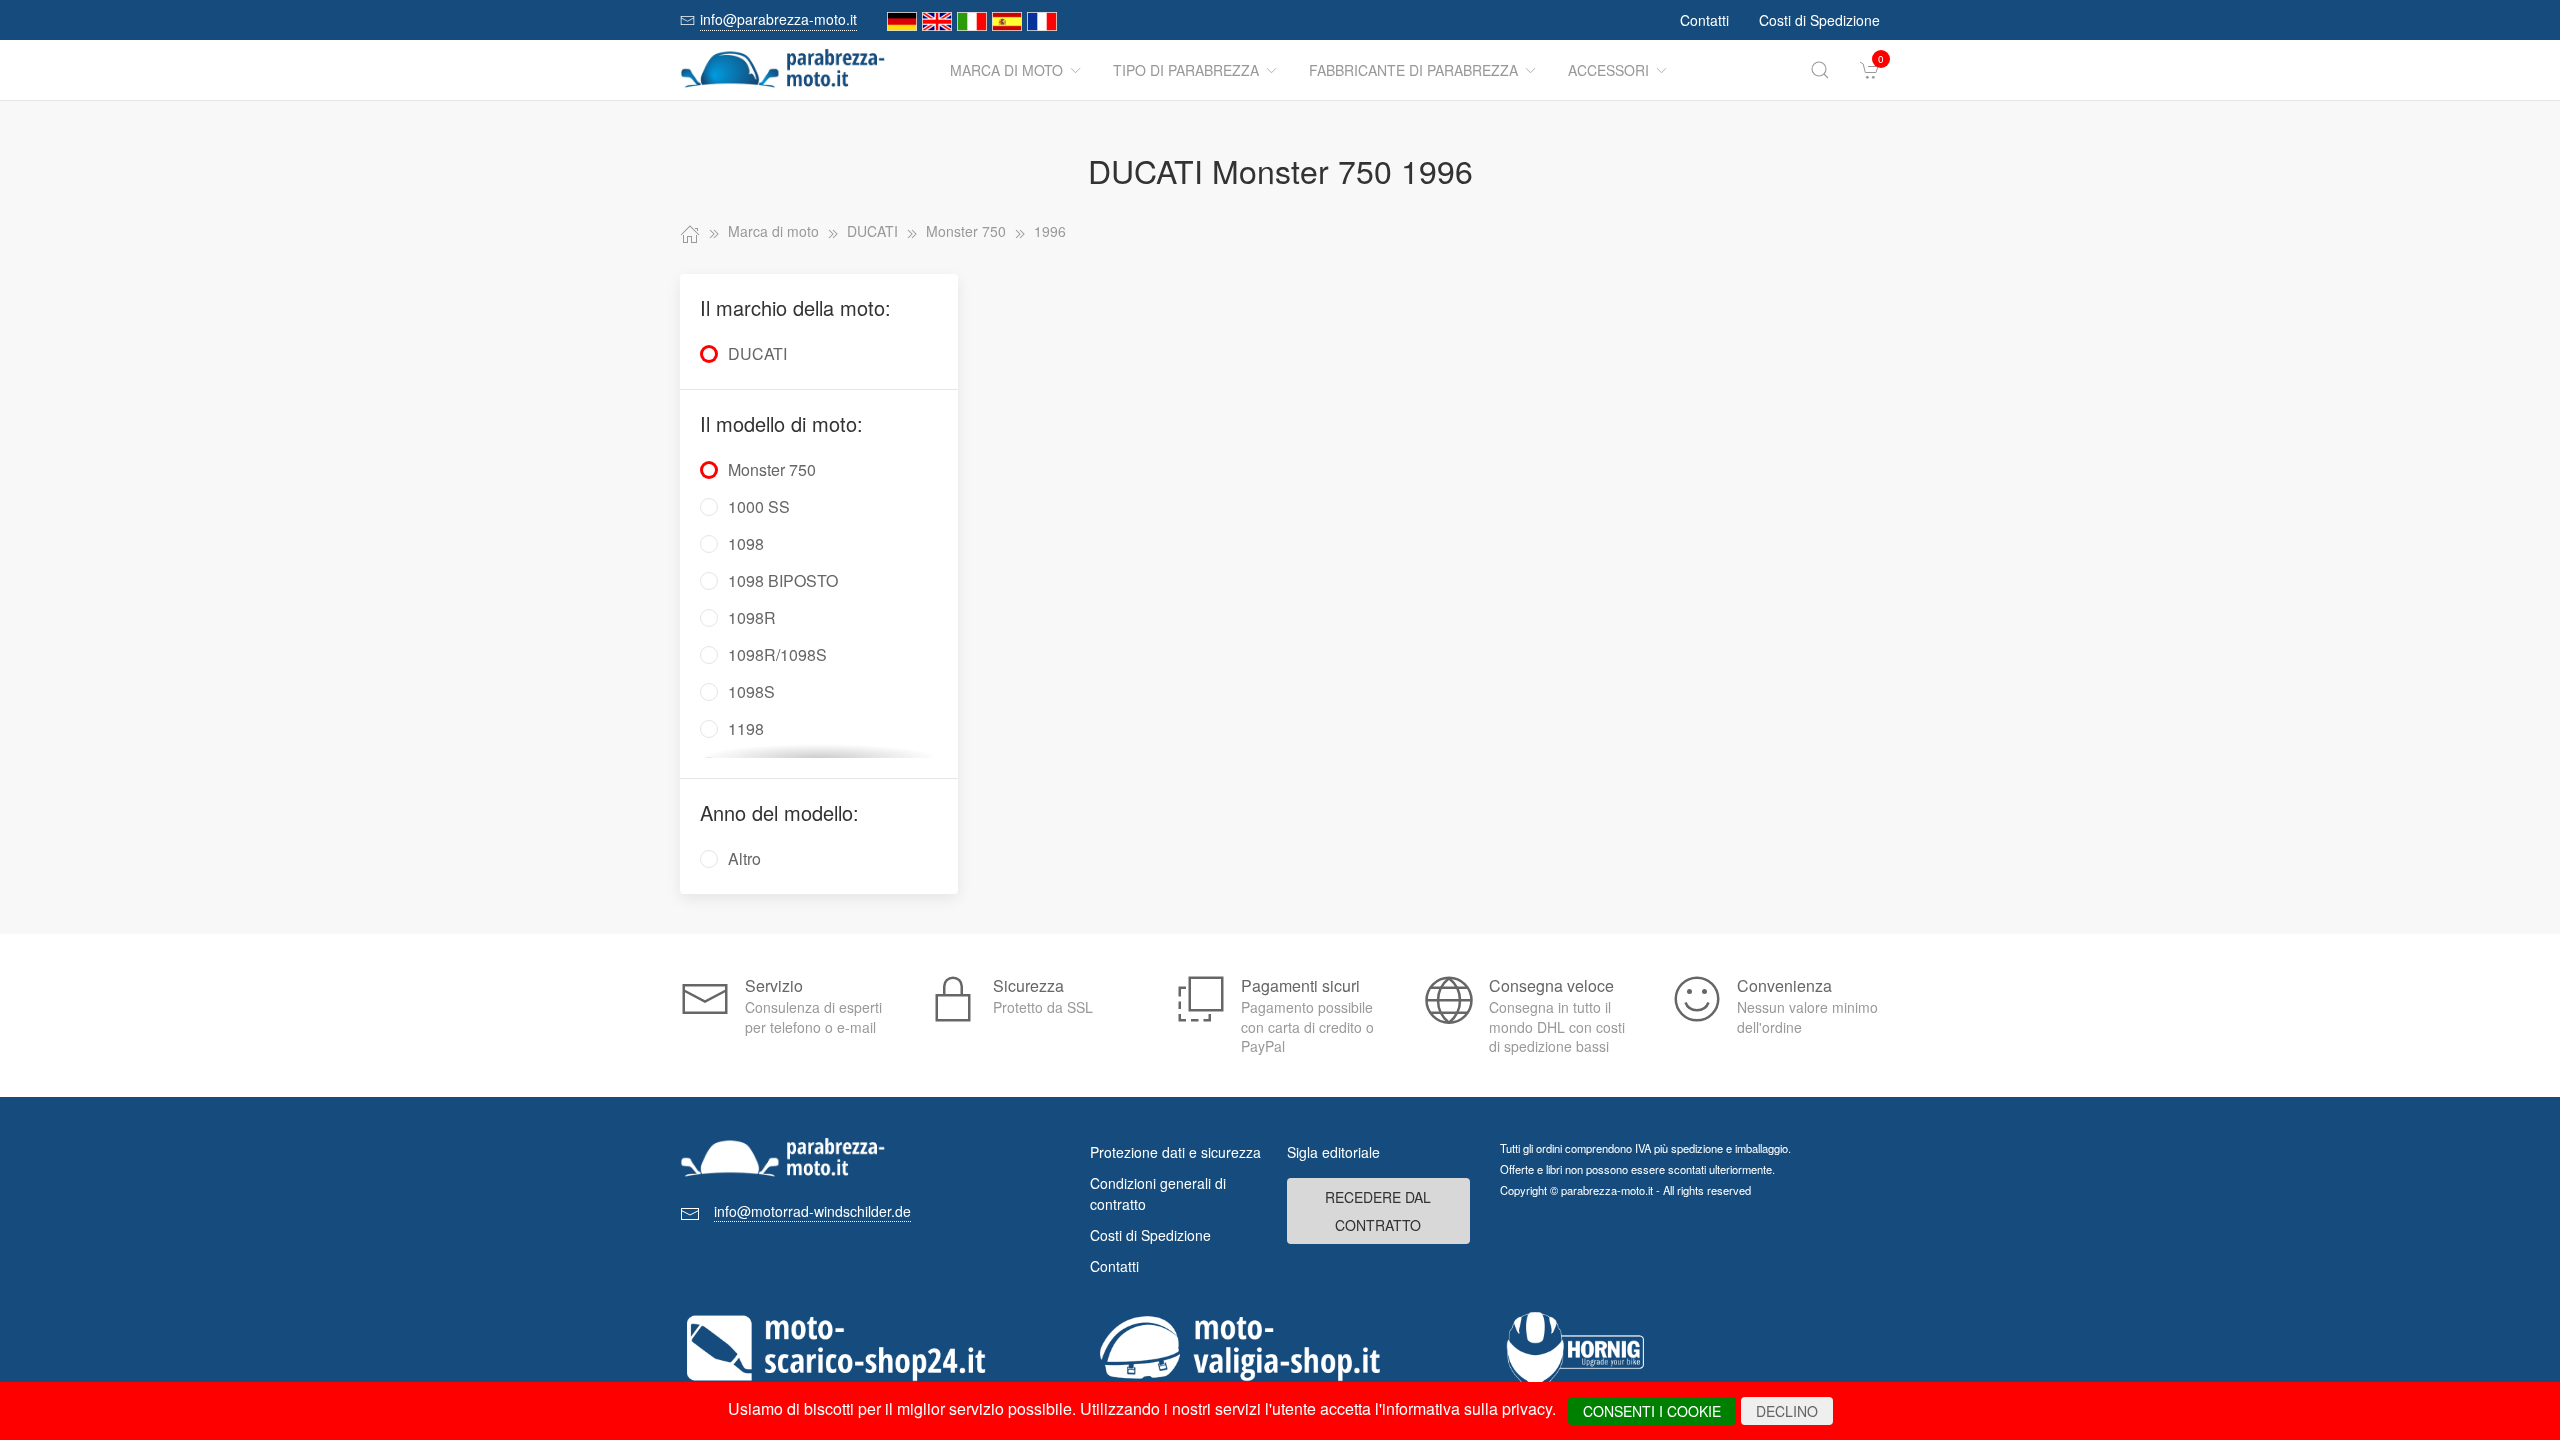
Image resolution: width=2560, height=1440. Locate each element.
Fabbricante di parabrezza (1413, 70)
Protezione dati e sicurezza (1175, 1152)
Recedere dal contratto (1378, 1211)
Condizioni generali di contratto (1158, 1193)
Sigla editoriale (1333, 1152)
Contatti (1704, 20)
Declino (1787, 1411)
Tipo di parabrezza (1186, 70)
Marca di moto (1006, 70)
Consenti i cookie (1652, 1411)
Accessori (1608, 70)
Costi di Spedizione (1819, 20)
